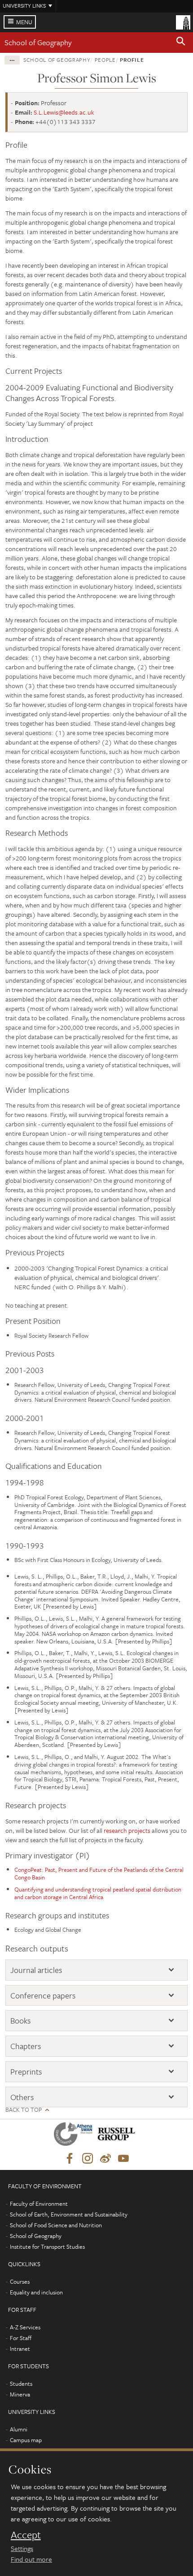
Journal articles (36, 1970)
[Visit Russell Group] (118, 2136)
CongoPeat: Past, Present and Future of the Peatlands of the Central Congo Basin (99, 1873)
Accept (26, 2535)
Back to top (24, 2110)
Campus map (26, 2440)
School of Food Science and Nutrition (56, 2225)
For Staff (21, 2338)
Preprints (26, 2072)
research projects (127, 1830)
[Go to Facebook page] (70, 2159)
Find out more (31, 2559)
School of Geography (38, 42)
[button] (181, 43)
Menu (24, 22)
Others (22, 2097)
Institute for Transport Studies (47, 2247)
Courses (20, 2281)
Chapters (26, 2046)
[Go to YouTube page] (123, 2159)
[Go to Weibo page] (105, 2159)
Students (21, 2383)
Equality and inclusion (36, 2292)
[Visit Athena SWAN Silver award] (75, 2136)
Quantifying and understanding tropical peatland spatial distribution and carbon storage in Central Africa (98, 1893)
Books (20, 2021)
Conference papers (43, 1996)
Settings (22, 2548)
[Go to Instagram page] (88, 2159)
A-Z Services (25, 2327)
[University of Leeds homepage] (183, 21)
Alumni (19, 2429)
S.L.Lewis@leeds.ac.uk (64, 112)
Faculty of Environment (39, 2204)
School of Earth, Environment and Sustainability (69, 2214)
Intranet (20, 2349)
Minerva (20, 2394)
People (105, 60)
